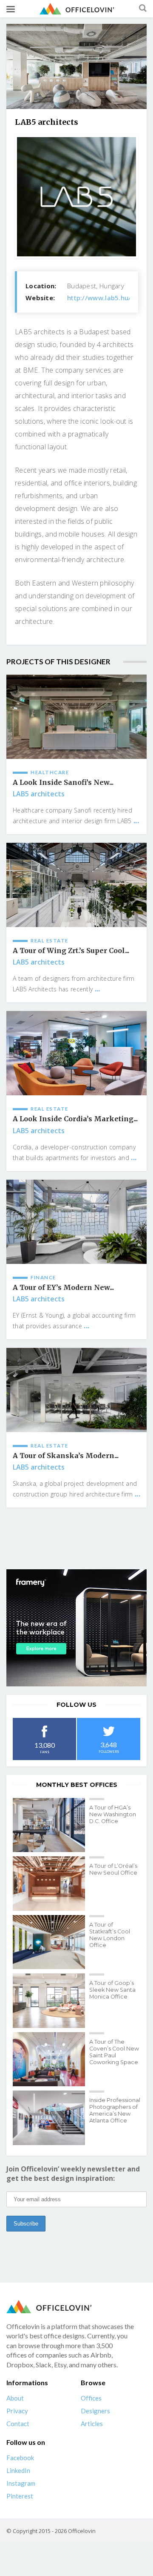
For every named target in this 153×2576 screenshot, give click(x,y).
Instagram (21, 2483)
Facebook (20, 2458)
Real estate (50, 941)
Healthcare (50, 772)
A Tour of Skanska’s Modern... (66, 1456)
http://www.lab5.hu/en (103, 298)
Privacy (17, 2411)
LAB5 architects (39, 794)
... (136, 821)
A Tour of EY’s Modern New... (63, 1288)
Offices (91, 2398)
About (15, 2398)
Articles (92, 2424)
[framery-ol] (76, 1628)
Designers (95, 2411)
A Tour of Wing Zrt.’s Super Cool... (71, 951)
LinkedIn (18, 2470)
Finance (43, 1277)
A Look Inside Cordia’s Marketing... (75, 1119)
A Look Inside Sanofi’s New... (63, 783)
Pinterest (20, 2496)
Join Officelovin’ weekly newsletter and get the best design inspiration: (73, 2174)
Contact (18, 2424)
